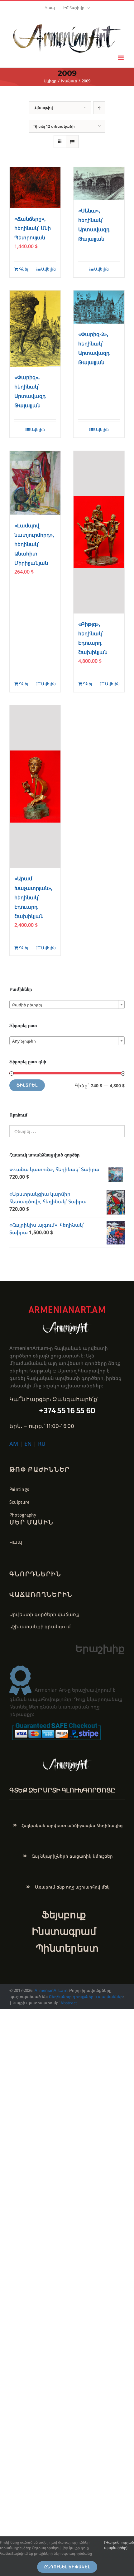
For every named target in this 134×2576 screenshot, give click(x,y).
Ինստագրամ (64, 1931)
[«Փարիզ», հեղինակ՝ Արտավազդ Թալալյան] (35, 329)
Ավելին (48, 269)
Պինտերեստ (67, 1948)
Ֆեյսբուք (64, 1915)
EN (28, 1444)
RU (42, 1444)
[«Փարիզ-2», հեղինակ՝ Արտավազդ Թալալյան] (99, 307)
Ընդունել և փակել (67, 2567)
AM (14, 1444)
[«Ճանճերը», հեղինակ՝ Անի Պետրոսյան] (35, 188)
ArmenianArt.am (51, 1990)
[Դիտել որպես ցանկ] (72, 142)
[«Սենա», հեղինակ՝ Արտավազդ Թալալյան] (99, 183)
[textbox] (67, 1005)
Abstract (68, 2003)
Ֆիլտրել (27, 1085)
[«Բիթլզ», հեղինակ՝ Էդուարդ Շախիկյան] (99, 532)
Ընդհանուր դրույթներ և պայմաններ (86, 1997)
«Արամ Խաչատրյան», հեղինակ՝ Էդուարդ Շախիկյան (33, 897)
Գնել (24, 269)
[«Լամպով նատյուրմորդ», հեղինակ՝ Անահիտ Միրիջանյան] (35, 483)
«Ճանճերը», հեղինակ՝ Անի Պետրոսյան (33, 228)
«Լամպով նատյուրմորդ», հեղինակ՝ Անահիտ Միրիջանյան (34, 544)
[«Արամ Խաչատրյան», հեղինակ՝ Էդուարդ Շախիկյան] (35, 787)
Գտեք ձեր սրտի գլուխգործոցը (62, 1790)
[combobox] (67, 1004)
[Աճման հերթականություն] (99, 108)
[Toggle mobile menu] (121, 58)
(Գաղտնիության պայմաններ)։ (119, 2545)
